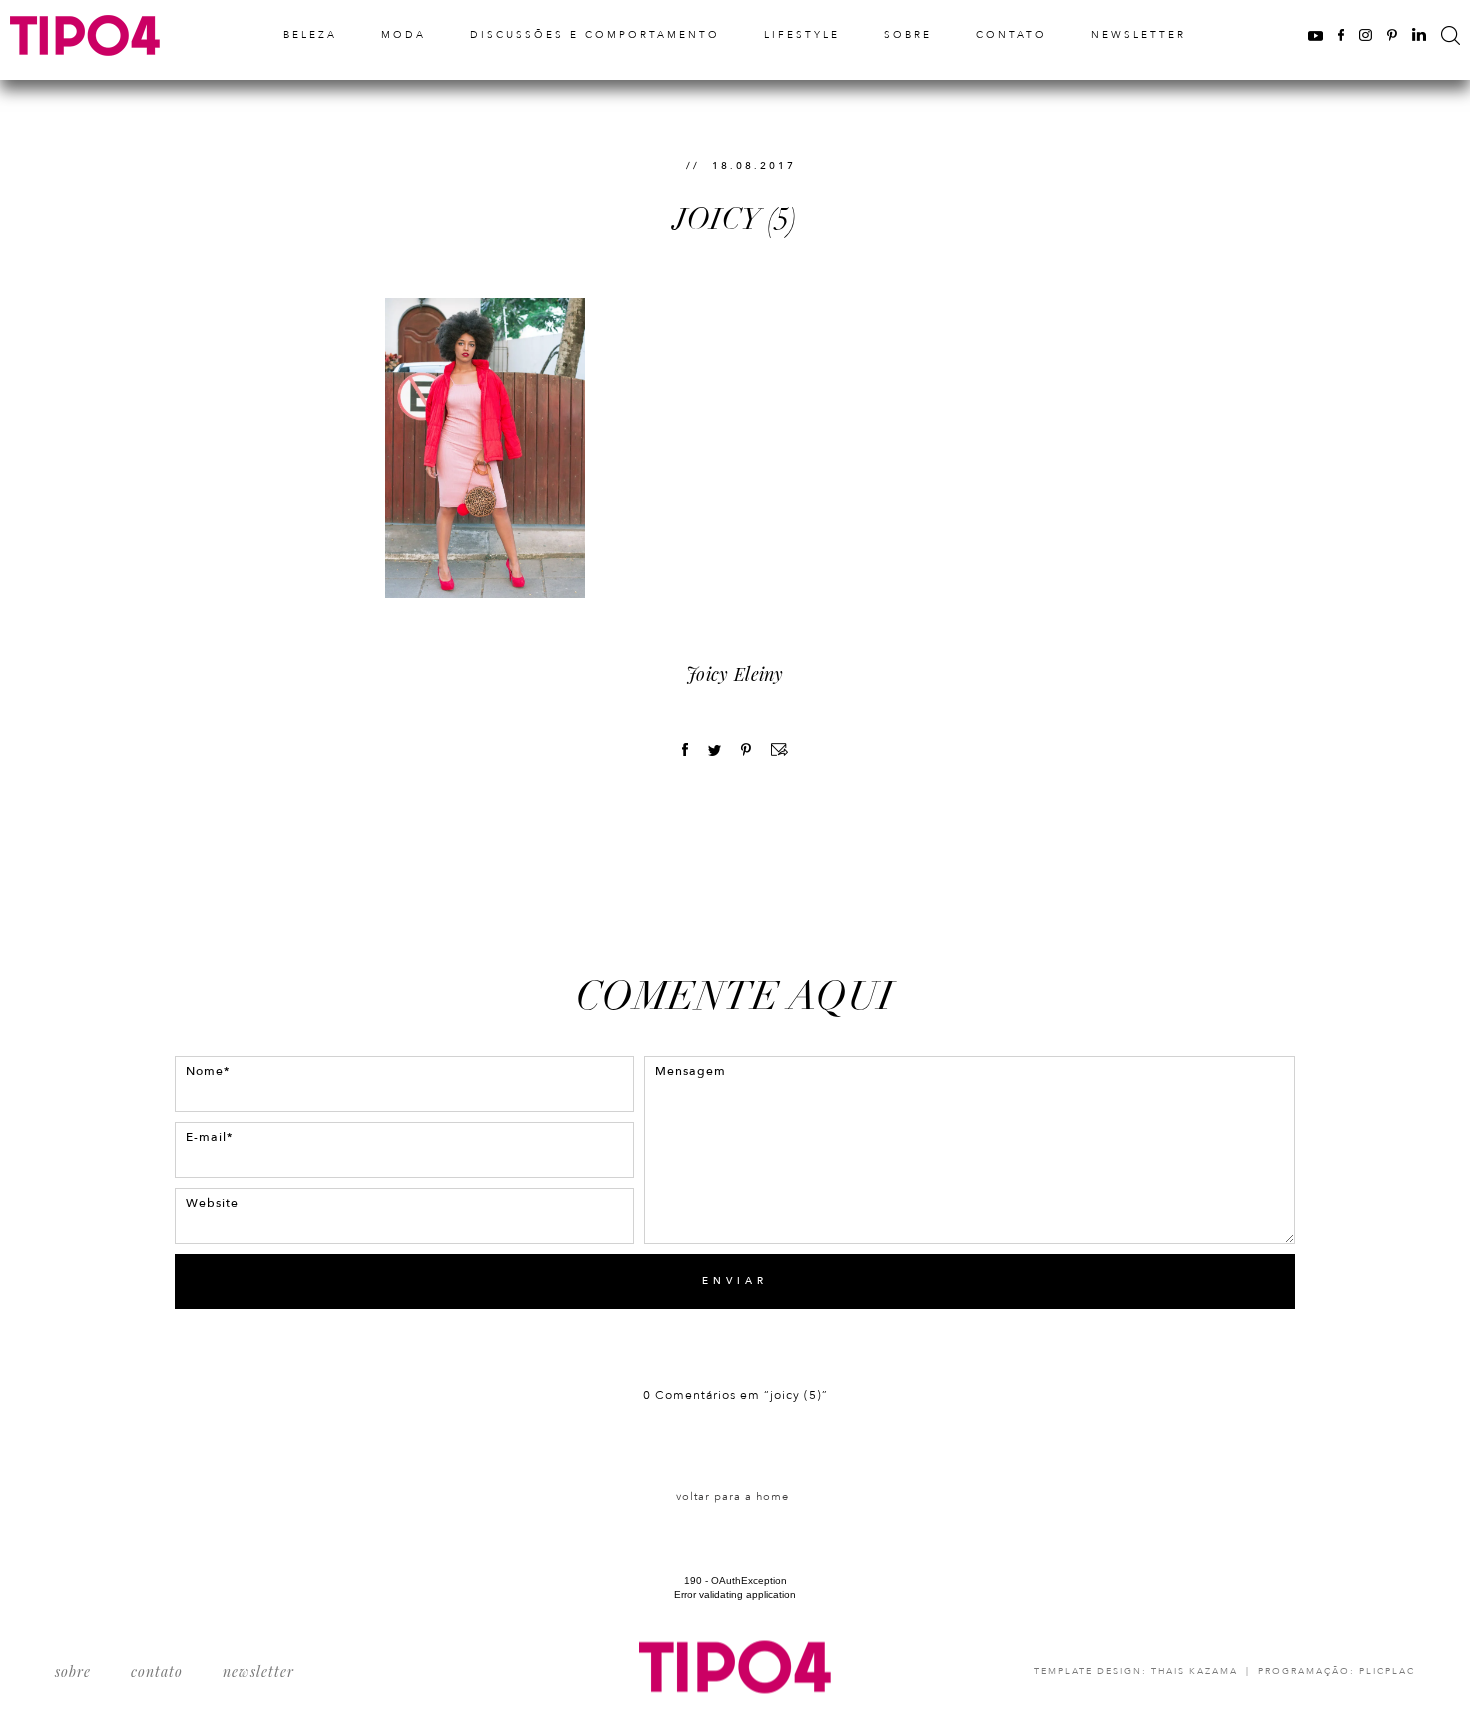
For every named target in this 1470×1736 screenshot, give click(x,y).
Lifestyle (802, 35)
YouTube (1315, 34)
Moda (403, 35)
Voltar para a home (732, 1496)
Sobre (908, 35)
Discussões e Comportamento (595, 35)
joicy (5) (735, 219)
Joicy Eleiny (735, 674)
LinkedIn (1419, 34)
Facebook (1341, 34)
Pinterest (1392, 34)
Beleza (310, 35)
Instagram (1365, 34)
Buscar (1450, 35)
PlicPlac (1387, 1671)
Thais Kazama (1194, 1671)
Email (779, 749)
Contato (1011, 35)
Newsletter (1138, 35)
